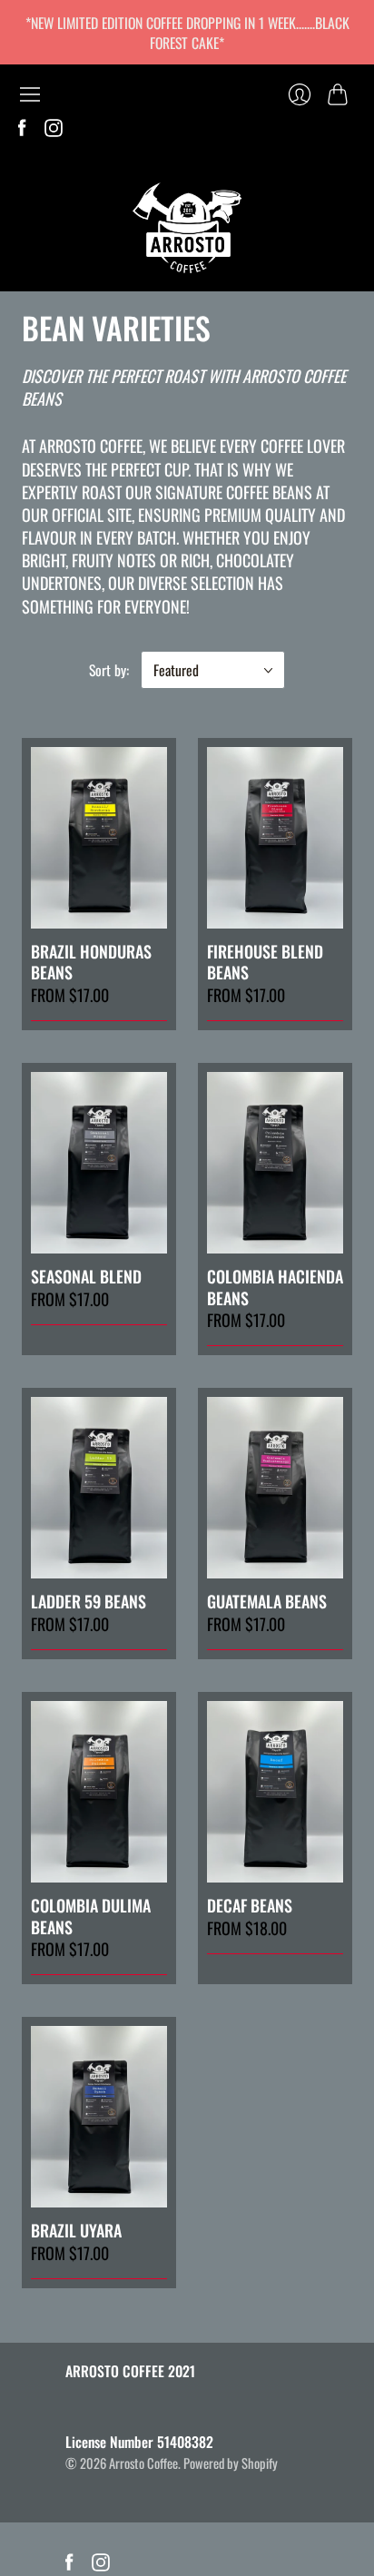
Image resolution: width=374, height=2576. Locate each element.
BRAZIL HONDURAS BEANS (91, 962)
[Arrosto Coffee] (187, 228)
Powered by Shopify (231, 2463)
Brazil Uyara (76, 2230)
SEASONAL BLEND (86, 1276)
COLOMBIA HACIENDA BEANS (275, 1287)
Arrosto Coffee (143, 2463)
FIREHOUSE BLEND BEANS (265, 962)
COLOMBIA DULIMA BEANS (91, 1916)
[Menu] (30, 94)
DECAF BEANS (250, 1905)
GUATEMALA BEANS (267, 1601)
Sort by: (109, 670)
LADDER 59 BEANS (89, 1601)
